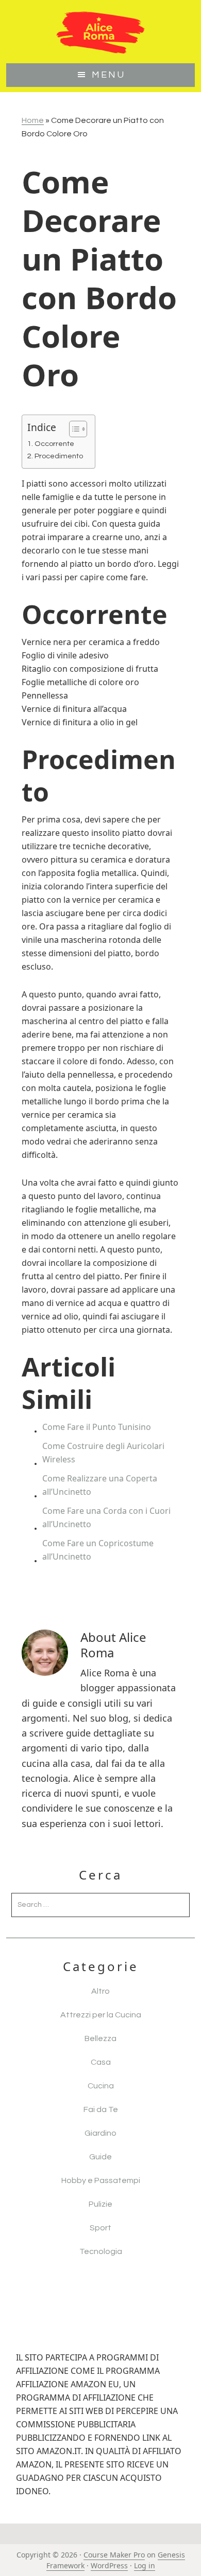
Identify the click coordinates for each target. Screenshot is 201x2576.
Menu (108, 75)
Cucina (101, 2086)
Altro (100, 1991)
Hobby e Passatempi (101, 2180)
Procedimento (59, 456)
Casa (101, 2062)
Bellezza (100, 2038)
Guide (100, 2157)
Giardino (100, 2133)
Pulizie (100, 2204)
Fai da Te (101, 2109)
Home (33, 120)
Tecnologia (101, 2251)
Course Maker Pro (114, 2555)
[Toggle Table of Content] (73, 429)
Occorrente (54, 444)
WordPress (109, 2565)
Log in (145, 2565)
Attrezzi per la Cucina (101, 2015)
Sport (100, 2228)
